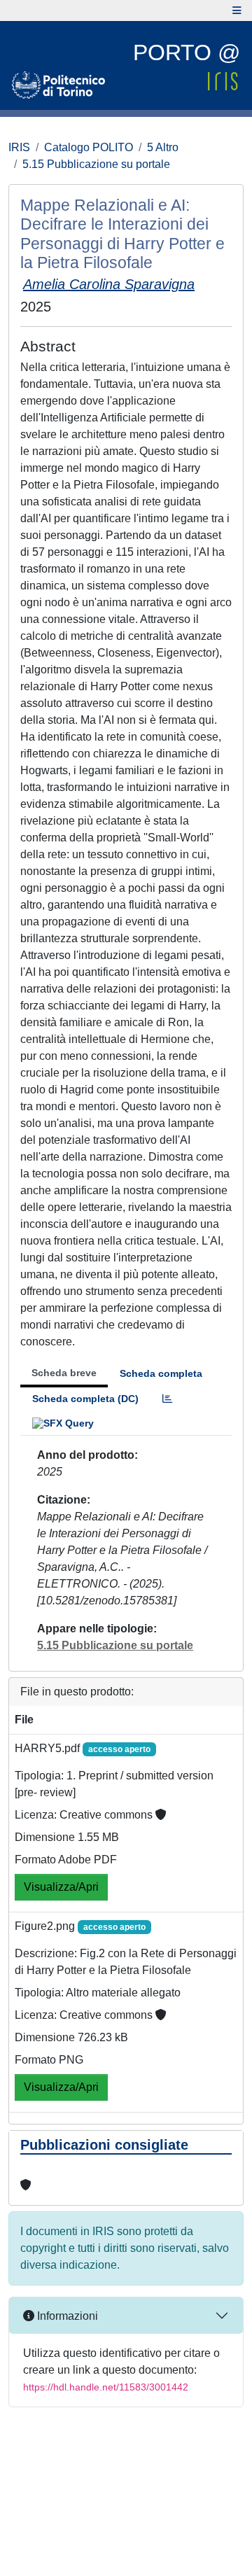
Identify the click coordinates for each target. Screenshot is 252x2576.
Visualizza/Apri (61, 1887)
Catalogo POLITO (89, 147)
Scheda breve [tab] (64, 1373)
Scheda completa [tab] (161, 1373)
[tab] (167, 1399)
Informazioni (66, 2316)
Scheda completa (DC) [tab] (85, 1399)
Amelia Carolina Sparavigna (109, 284)
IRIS (19, 147)
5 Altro (163, 147)
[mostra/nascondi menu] (237, 10)
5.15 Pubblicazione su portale (96, 164)
